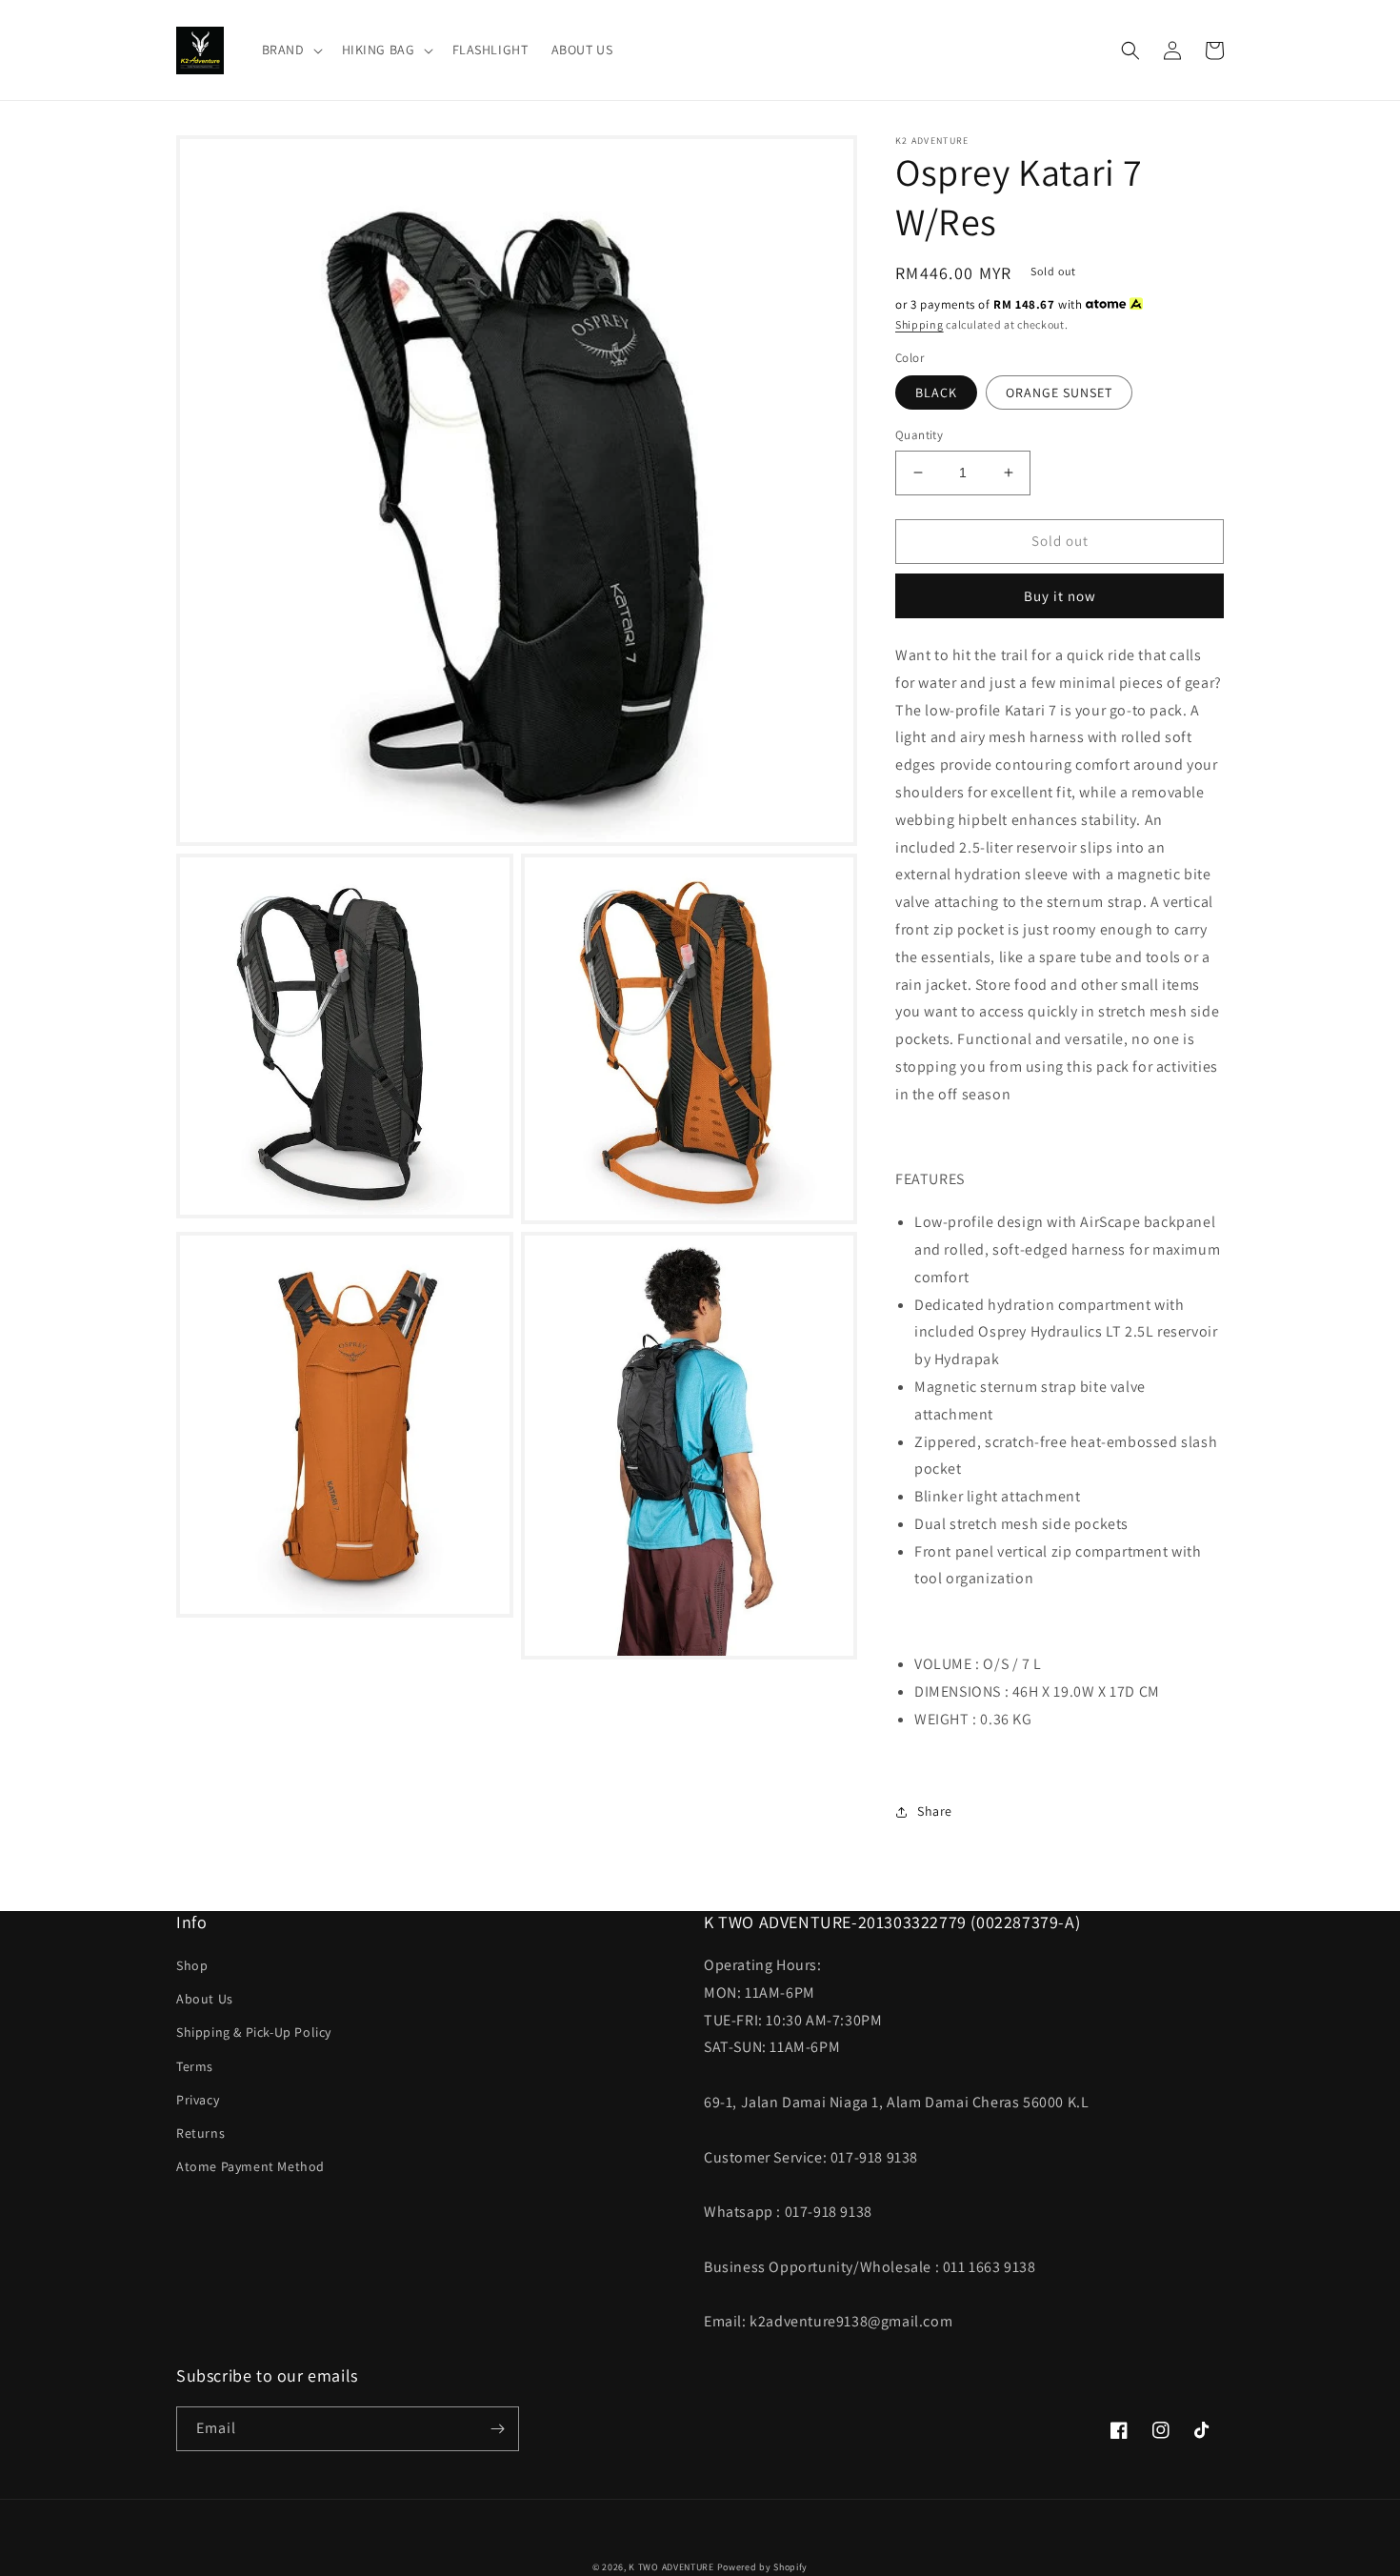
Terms (195, 2066)
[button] (290, 50)
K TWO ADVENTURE (671, 2567)
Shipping (920, 324)
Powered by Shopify (763, 2567)
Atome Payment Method (250, 2166)
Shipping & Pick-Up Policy (254, 2032)
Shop (192, 1965)
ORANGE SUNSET (1059, 392)
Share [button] (935, 1811)
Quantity (919, 435)
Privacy (198, 2100)
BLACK (936, 392)
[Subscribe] (497, 2429)
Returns (200, 2133)
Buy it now (1060, 596)
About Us (205, 1999)
